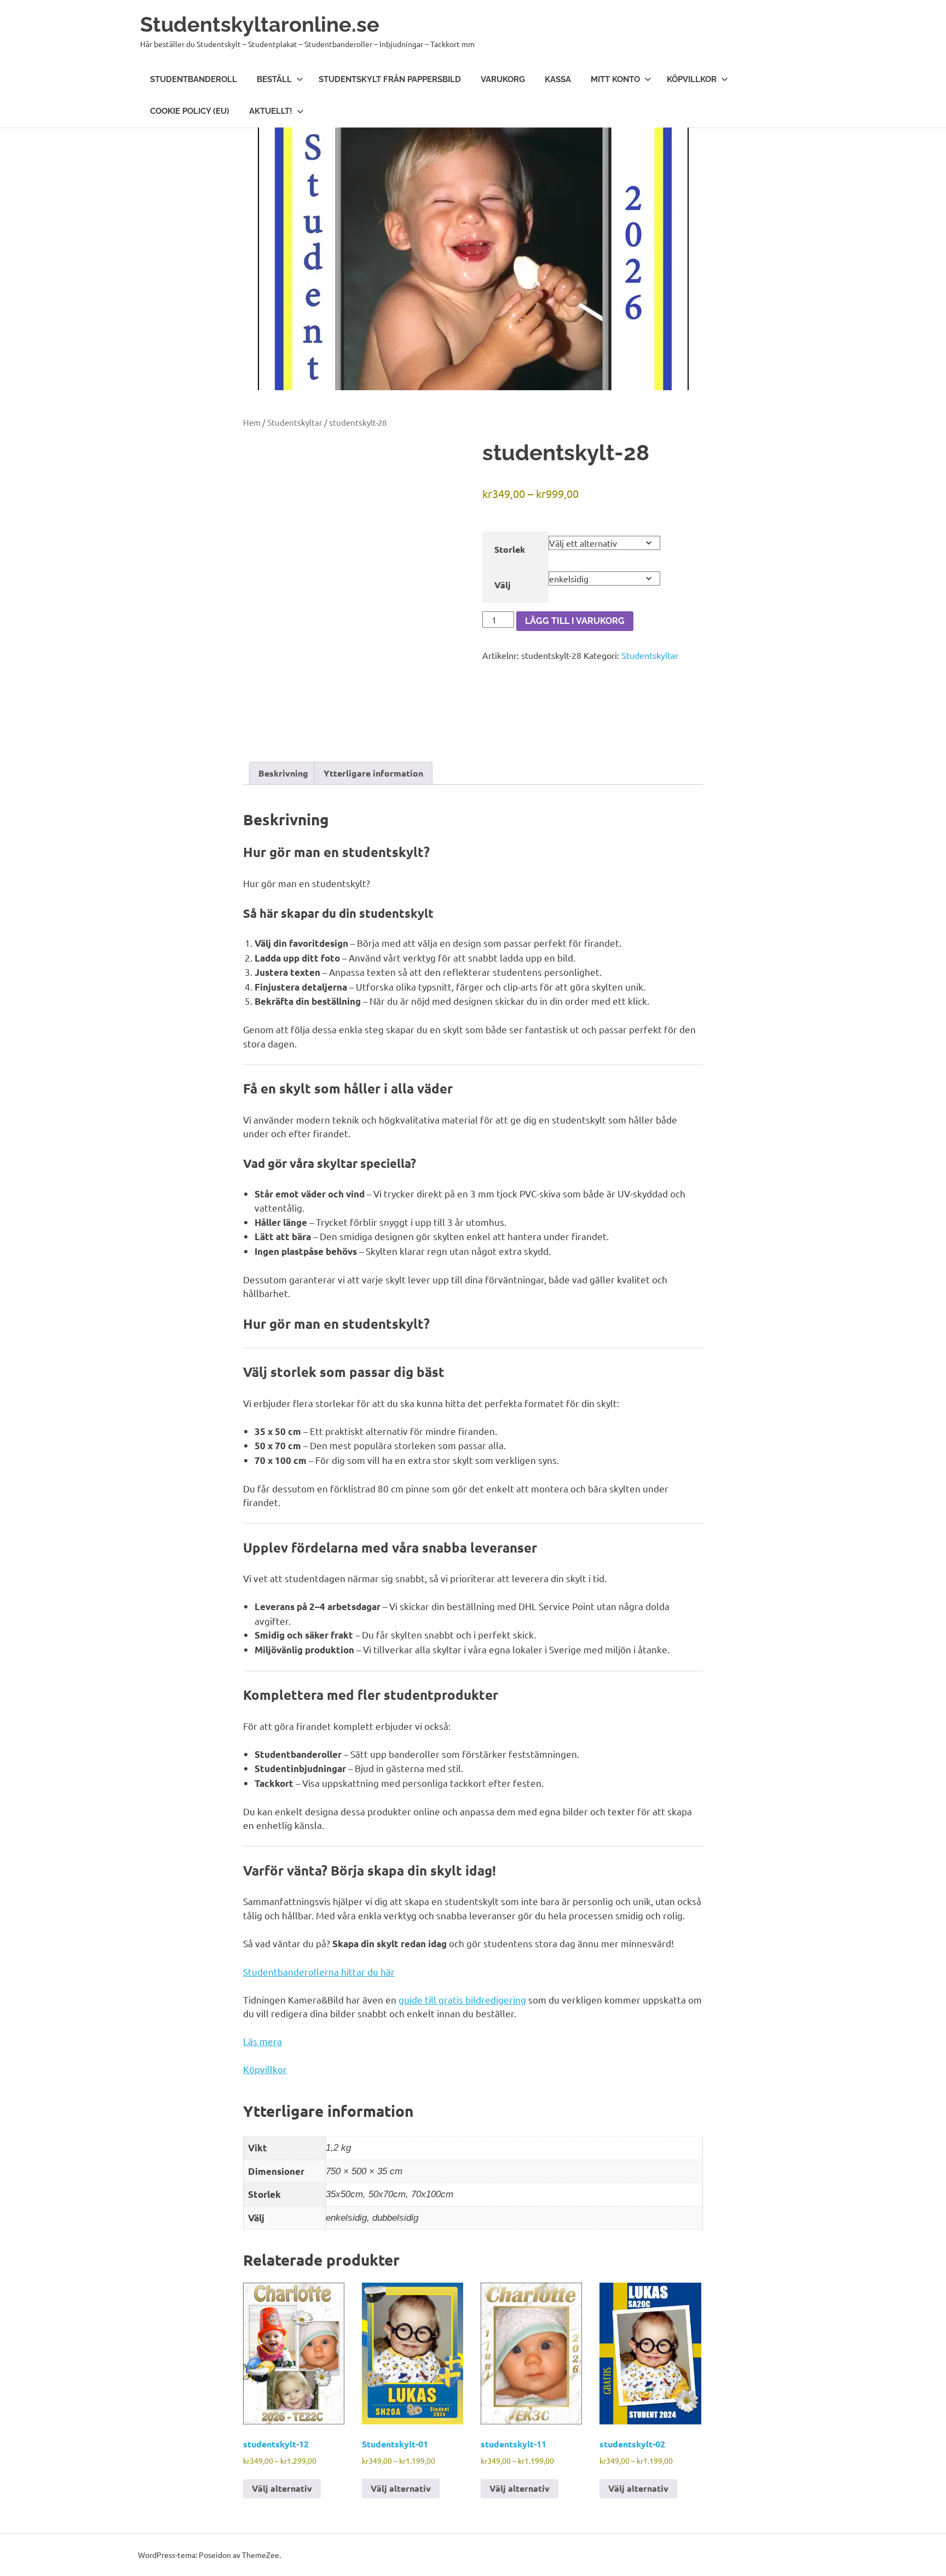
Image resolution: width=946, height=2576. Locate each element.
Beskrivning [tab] (283, 773)
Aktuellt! (271, 111)
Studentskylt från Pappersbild (390, 79)
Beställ (274, 79)
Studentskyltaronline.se (260, 24)
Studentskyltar (295, 422)
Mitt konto (615, 79)
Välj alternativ (282, 2488)
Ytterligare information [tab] (373, 773)
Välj (503, 585)
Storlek (510, 549)
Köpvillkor (692, 79)
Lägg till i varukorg (575, 621)
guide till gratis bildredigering (462, 1999)
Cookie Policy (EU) (190, 111)
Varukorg (503, 79)
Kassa (558, 79)
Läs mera (263, 2041)
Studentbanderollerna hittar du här (319, 1972)
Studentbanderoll (194, 79)
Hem (252, 422)
